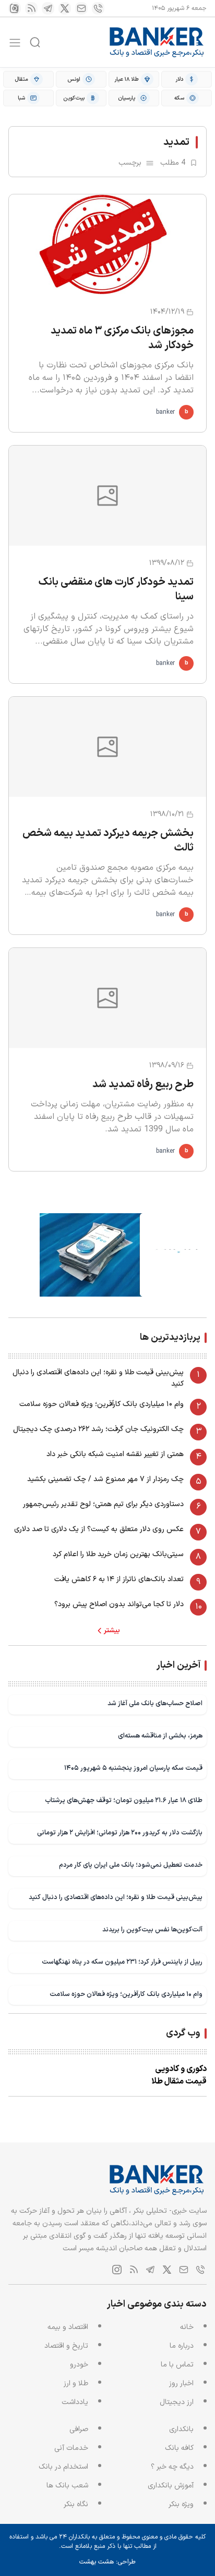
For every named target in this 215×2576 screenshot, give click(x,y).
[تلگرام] (48, 8)
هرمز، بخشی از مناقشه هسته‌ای (160, 1736)
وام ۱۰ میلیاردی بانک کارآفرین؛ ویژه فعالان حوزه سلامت (101, 1404)
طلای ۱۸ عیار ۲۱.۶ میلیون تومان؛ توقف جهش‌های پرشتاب (124, 1800)
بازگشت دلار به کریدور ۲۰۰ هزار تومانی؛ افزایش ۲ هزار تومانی (120, 1833)
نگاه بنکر (76, 2504)
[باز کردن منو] (15, 42)
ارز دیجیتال (177, 2402)
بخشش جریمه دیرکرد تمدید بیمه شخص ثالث (108, 841)
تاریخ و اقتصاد (66, 2346)
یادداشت (75, 2402)
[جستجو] (35, 42)
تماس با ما (177, 2365)
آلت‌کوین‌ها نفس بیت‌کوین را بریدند (152, 1930)
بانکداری (181, 2429)
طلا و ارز (76, 2383)
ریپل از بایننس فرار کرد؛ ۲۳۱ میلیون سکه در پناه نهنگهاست (122, 1962)
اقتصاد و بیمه (68, 2327)
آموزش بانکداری (171, 2486)
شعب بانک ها (67, 2486)
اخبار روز (181, 2383)
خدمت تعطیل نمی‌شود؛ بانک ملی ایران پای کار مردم (131, 1865)
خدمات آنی (71, 2448)
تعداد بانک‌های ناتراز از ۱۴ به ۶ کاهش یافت (119, 1579)
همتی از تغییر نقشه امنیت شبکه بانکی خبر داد (115, 1454)
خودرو (79, 2365)
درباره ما (182, 2346)
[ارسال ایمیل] (81, 8)
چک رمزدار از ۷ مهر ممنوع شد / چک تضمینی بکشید (105, 1479)
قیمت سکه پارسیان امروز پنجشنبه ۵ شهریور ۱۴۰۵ (133, 1768)
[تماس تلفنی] (98, 8)
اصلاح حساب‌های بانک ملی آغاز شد (155, 1703)
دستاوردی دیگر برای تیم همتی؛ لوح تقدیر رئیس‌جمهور (103, 1504)
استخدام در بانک (63, 2467)
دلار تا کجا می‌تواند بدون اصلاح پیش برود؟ (119, 1604)
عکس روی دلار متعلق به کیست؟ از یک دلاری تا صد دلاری (99, 1529)
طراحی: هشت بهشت (107, 2562)
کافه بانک (179, 2448)
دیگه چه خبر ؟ (172, 2467)
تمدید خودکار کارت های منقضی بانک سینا (116, 589)
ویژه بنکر (181, 2504)
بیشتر (112, 1631)
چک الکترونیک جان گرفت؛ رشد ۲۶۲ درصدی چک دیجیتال (98, 1429)
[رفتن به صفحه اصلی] (157, 42)
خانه (187, 2327)
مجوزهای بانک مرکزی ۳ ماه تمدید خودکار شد (122, 338)
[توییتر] (65, 8)
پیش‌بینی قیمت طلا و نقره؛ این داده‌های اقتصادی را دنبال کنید (98, 1378)
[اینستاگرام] (15, 8)
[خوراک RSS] (31, 8)
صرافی (79, 2429)
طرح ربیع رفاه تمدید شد (143, 1084)
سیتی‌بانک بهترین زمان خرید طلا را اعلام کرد (118, 1554)
